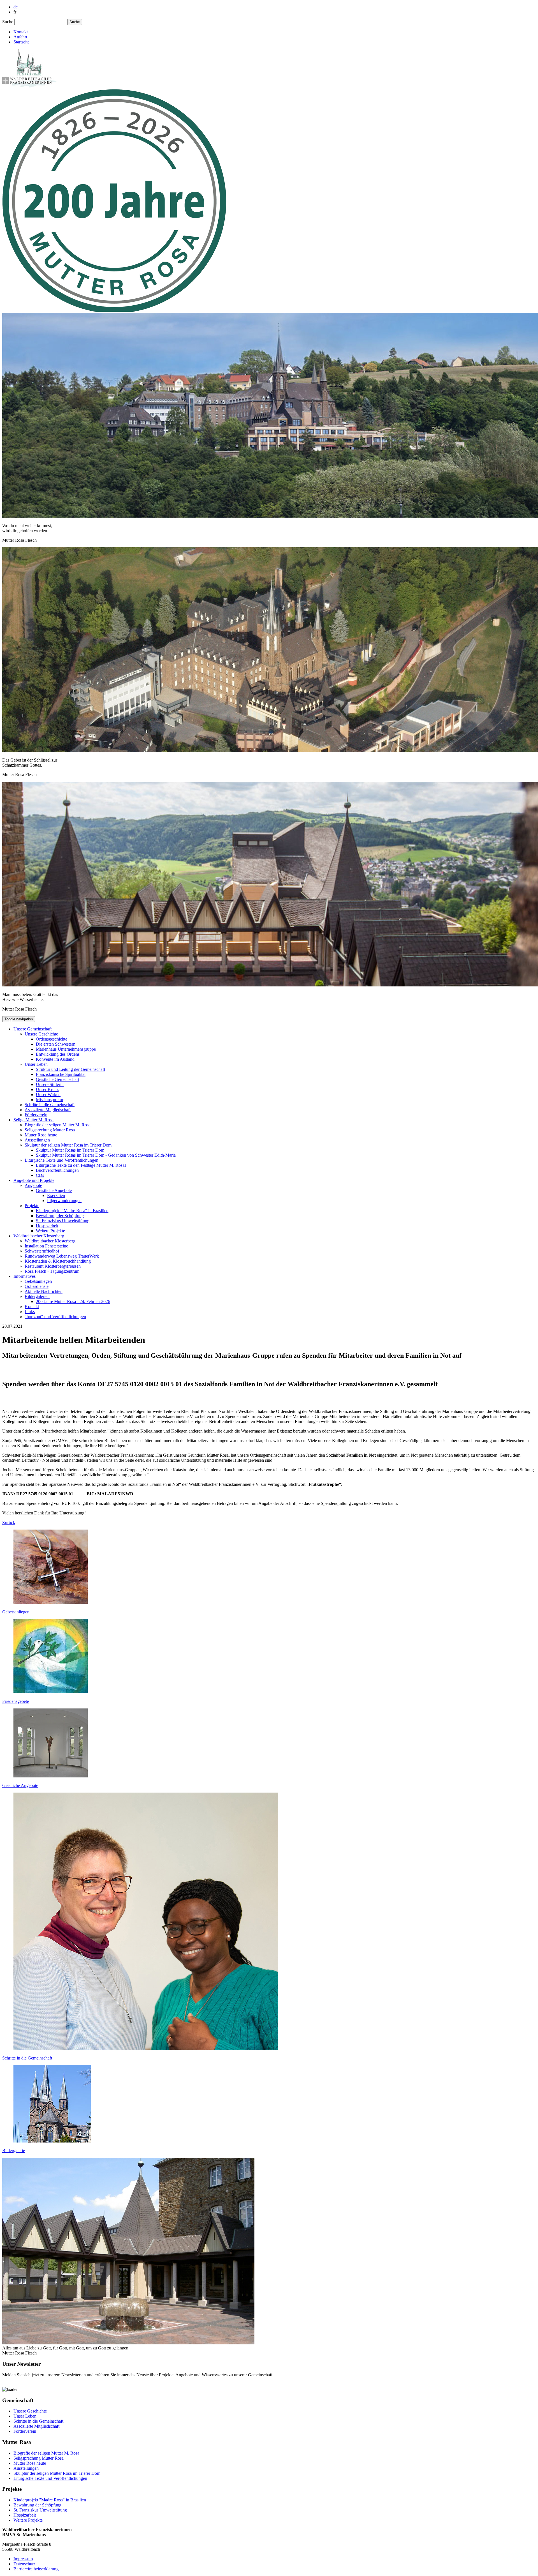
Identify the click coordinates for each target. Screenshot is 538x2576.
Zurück (9, 1522)
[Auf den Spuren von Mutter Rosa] (114, 310)
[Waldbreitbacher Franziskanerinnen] (30, 87)
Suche (8, 22)
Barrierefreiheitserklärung (36, 2569)
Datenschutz (24, 2564)
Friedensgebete (16, 1701)
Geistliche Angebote (20, 1785)
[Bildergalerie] (52, 2141)
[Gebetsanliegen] (51, 1602)
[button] (33, 1029)
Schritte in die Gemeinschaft (27, 2058)
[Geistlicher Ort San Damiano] (51, 1776)
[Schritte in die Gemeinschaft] (146, 2048)
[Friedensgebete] (51, 1692)
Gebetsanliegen (16, 1612)
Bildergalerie (14, 2150)
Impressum (23, 2559)
